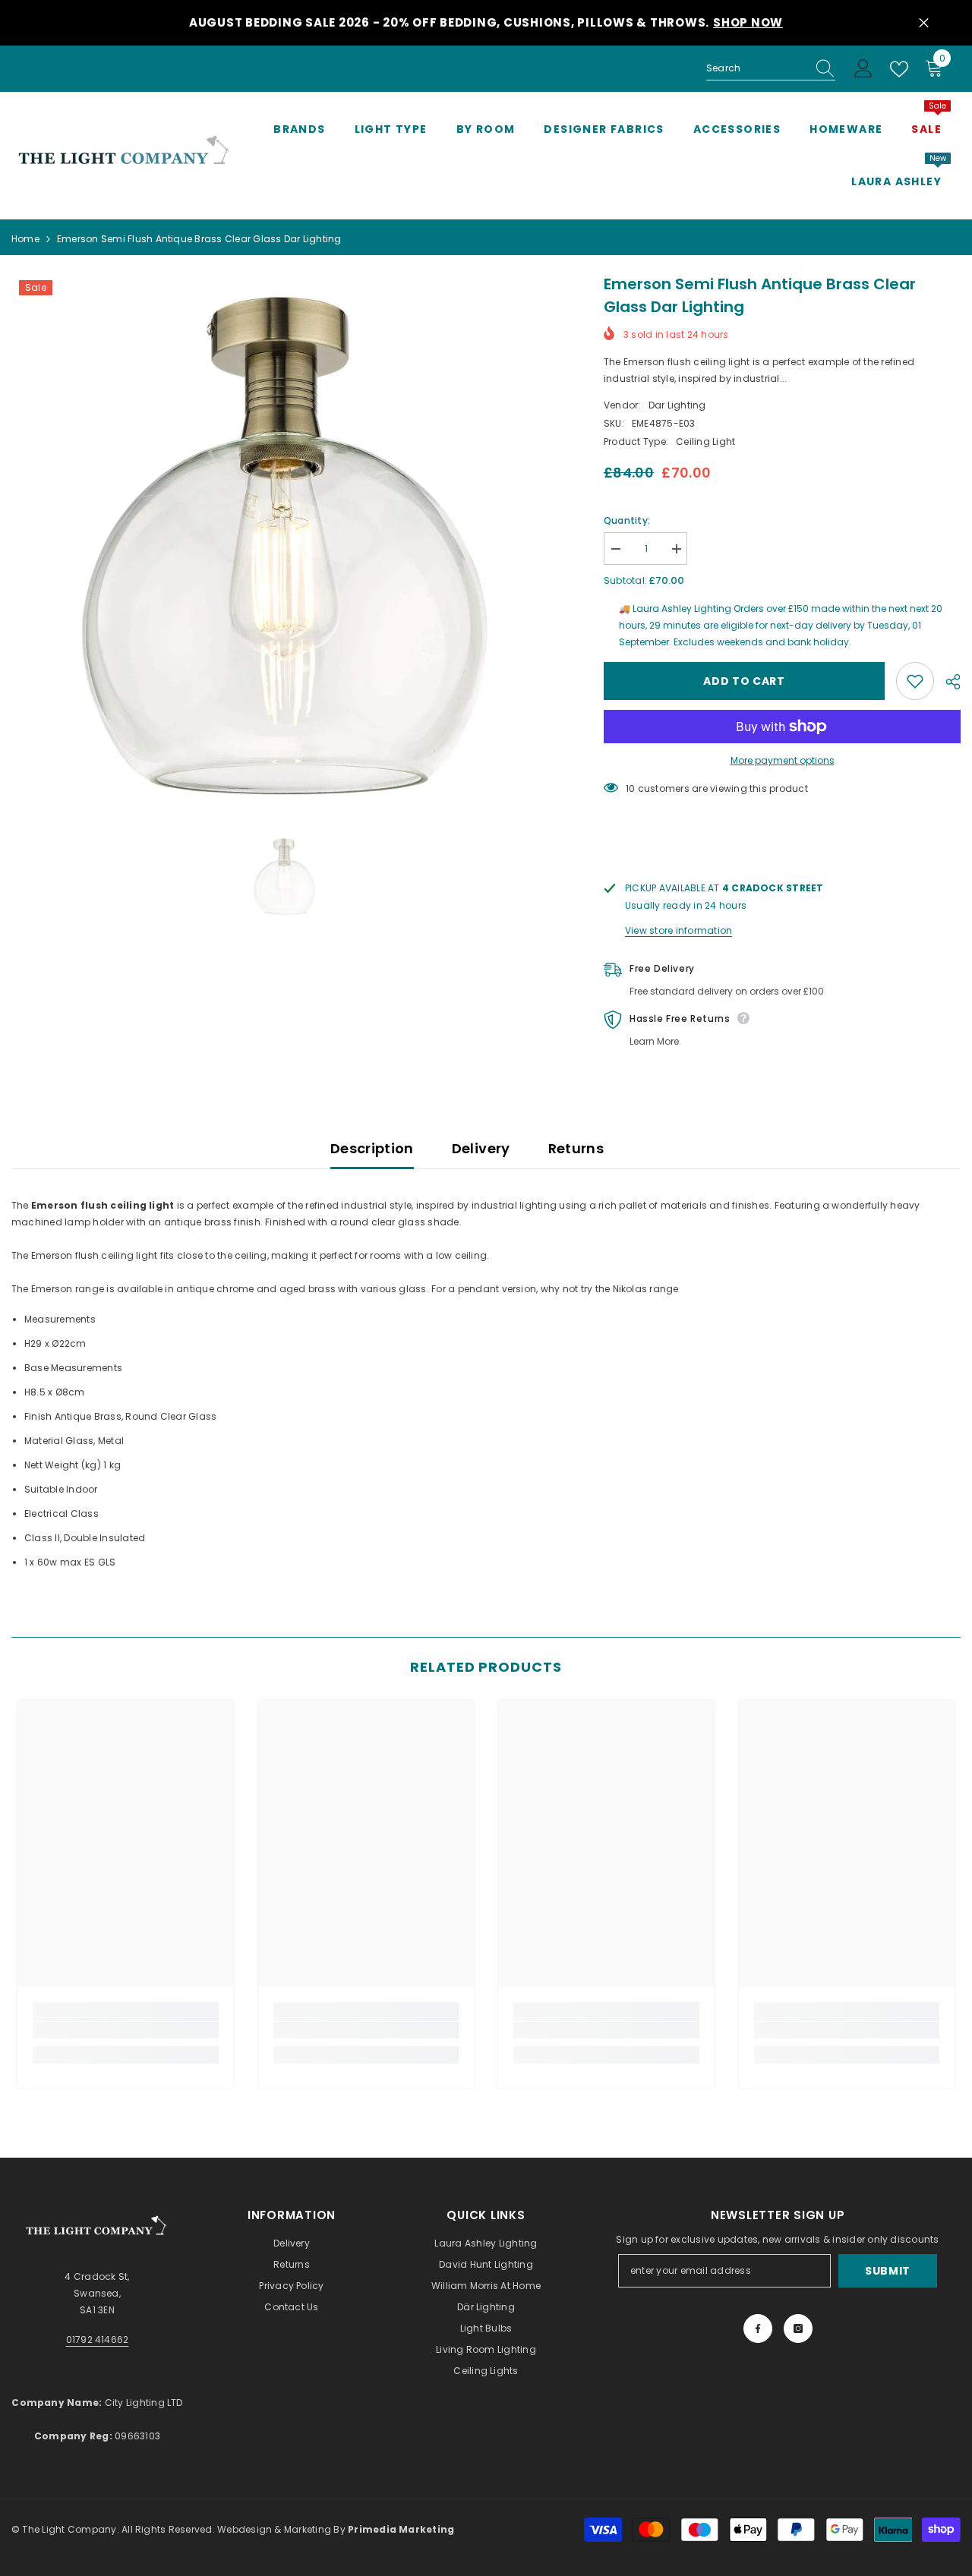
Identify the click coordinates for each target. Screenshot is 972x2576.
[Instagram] (798, 2328)
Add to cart (744, 681)
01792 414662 (98, 2340)
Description (372, 1148)
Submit (888, 2271)
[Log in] (863, 69)
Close (924, 23)
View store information (679, 930)
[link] (126, 2030)
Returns (576, 1148)
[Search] (771, 69)
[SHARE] (947, 682)
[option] (285, 546)
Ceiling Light (705, 441)
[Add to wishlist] (915, 681)
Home (25, 239)
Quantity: (627, 520)
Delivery (481, 1148)
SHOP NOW (748, 22)
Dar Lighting (677, 405)
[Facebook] (758, 2328)
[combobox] (756, 68)
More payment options (783, 760)
